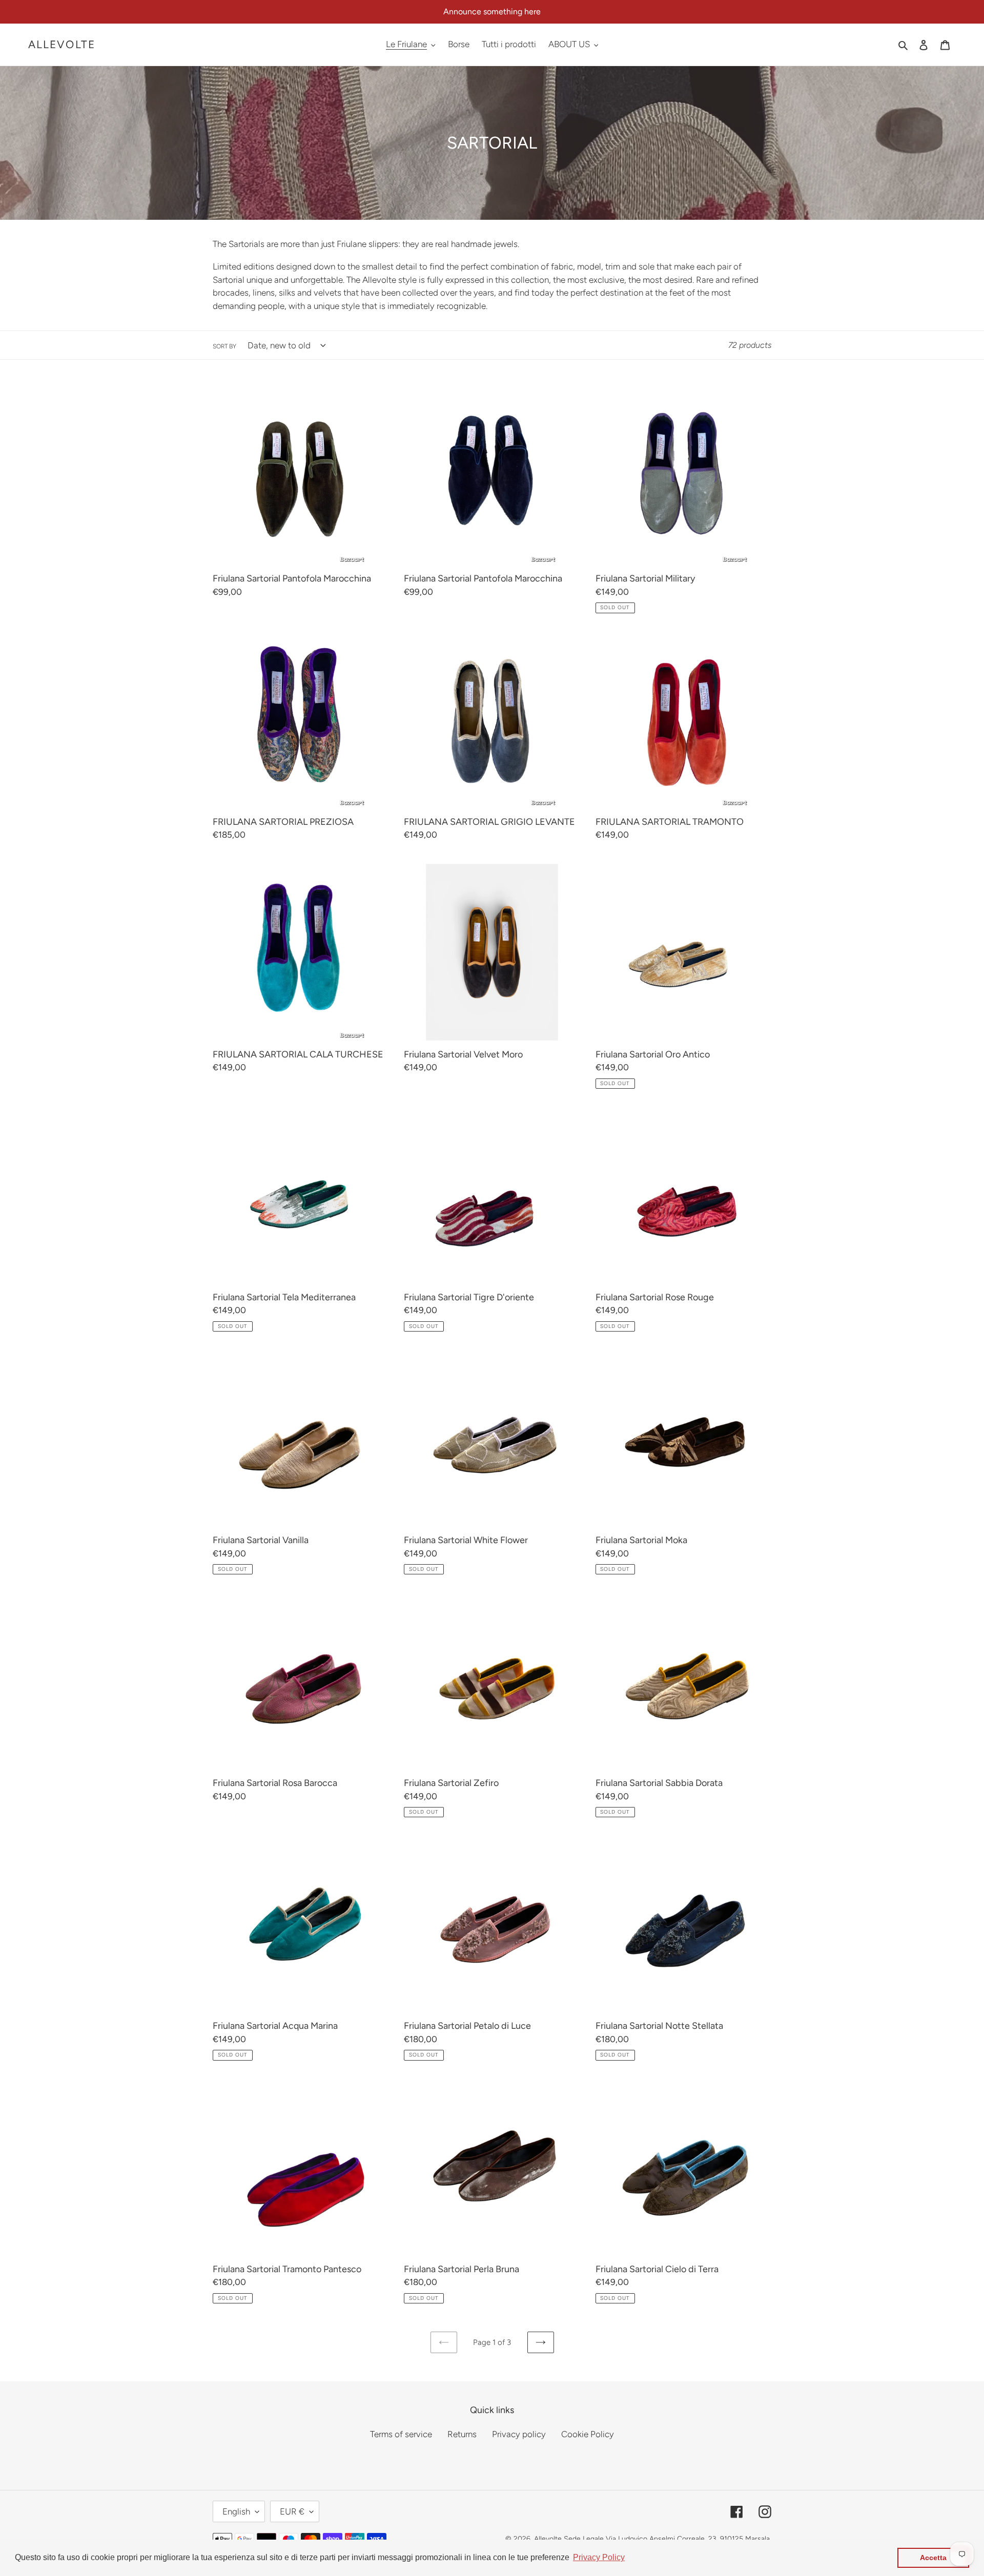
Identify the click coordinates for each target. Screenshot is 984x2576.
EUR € (292, 2511)
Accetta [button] (933, 2558)
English (236, 2511)
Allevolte (62, 44)
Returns (462, 2434)
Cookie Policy (588, 2434)
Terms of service (401, 2434)
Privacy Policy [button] (599, 2557)
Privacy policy (519, 2434)
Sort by (224, 346)
